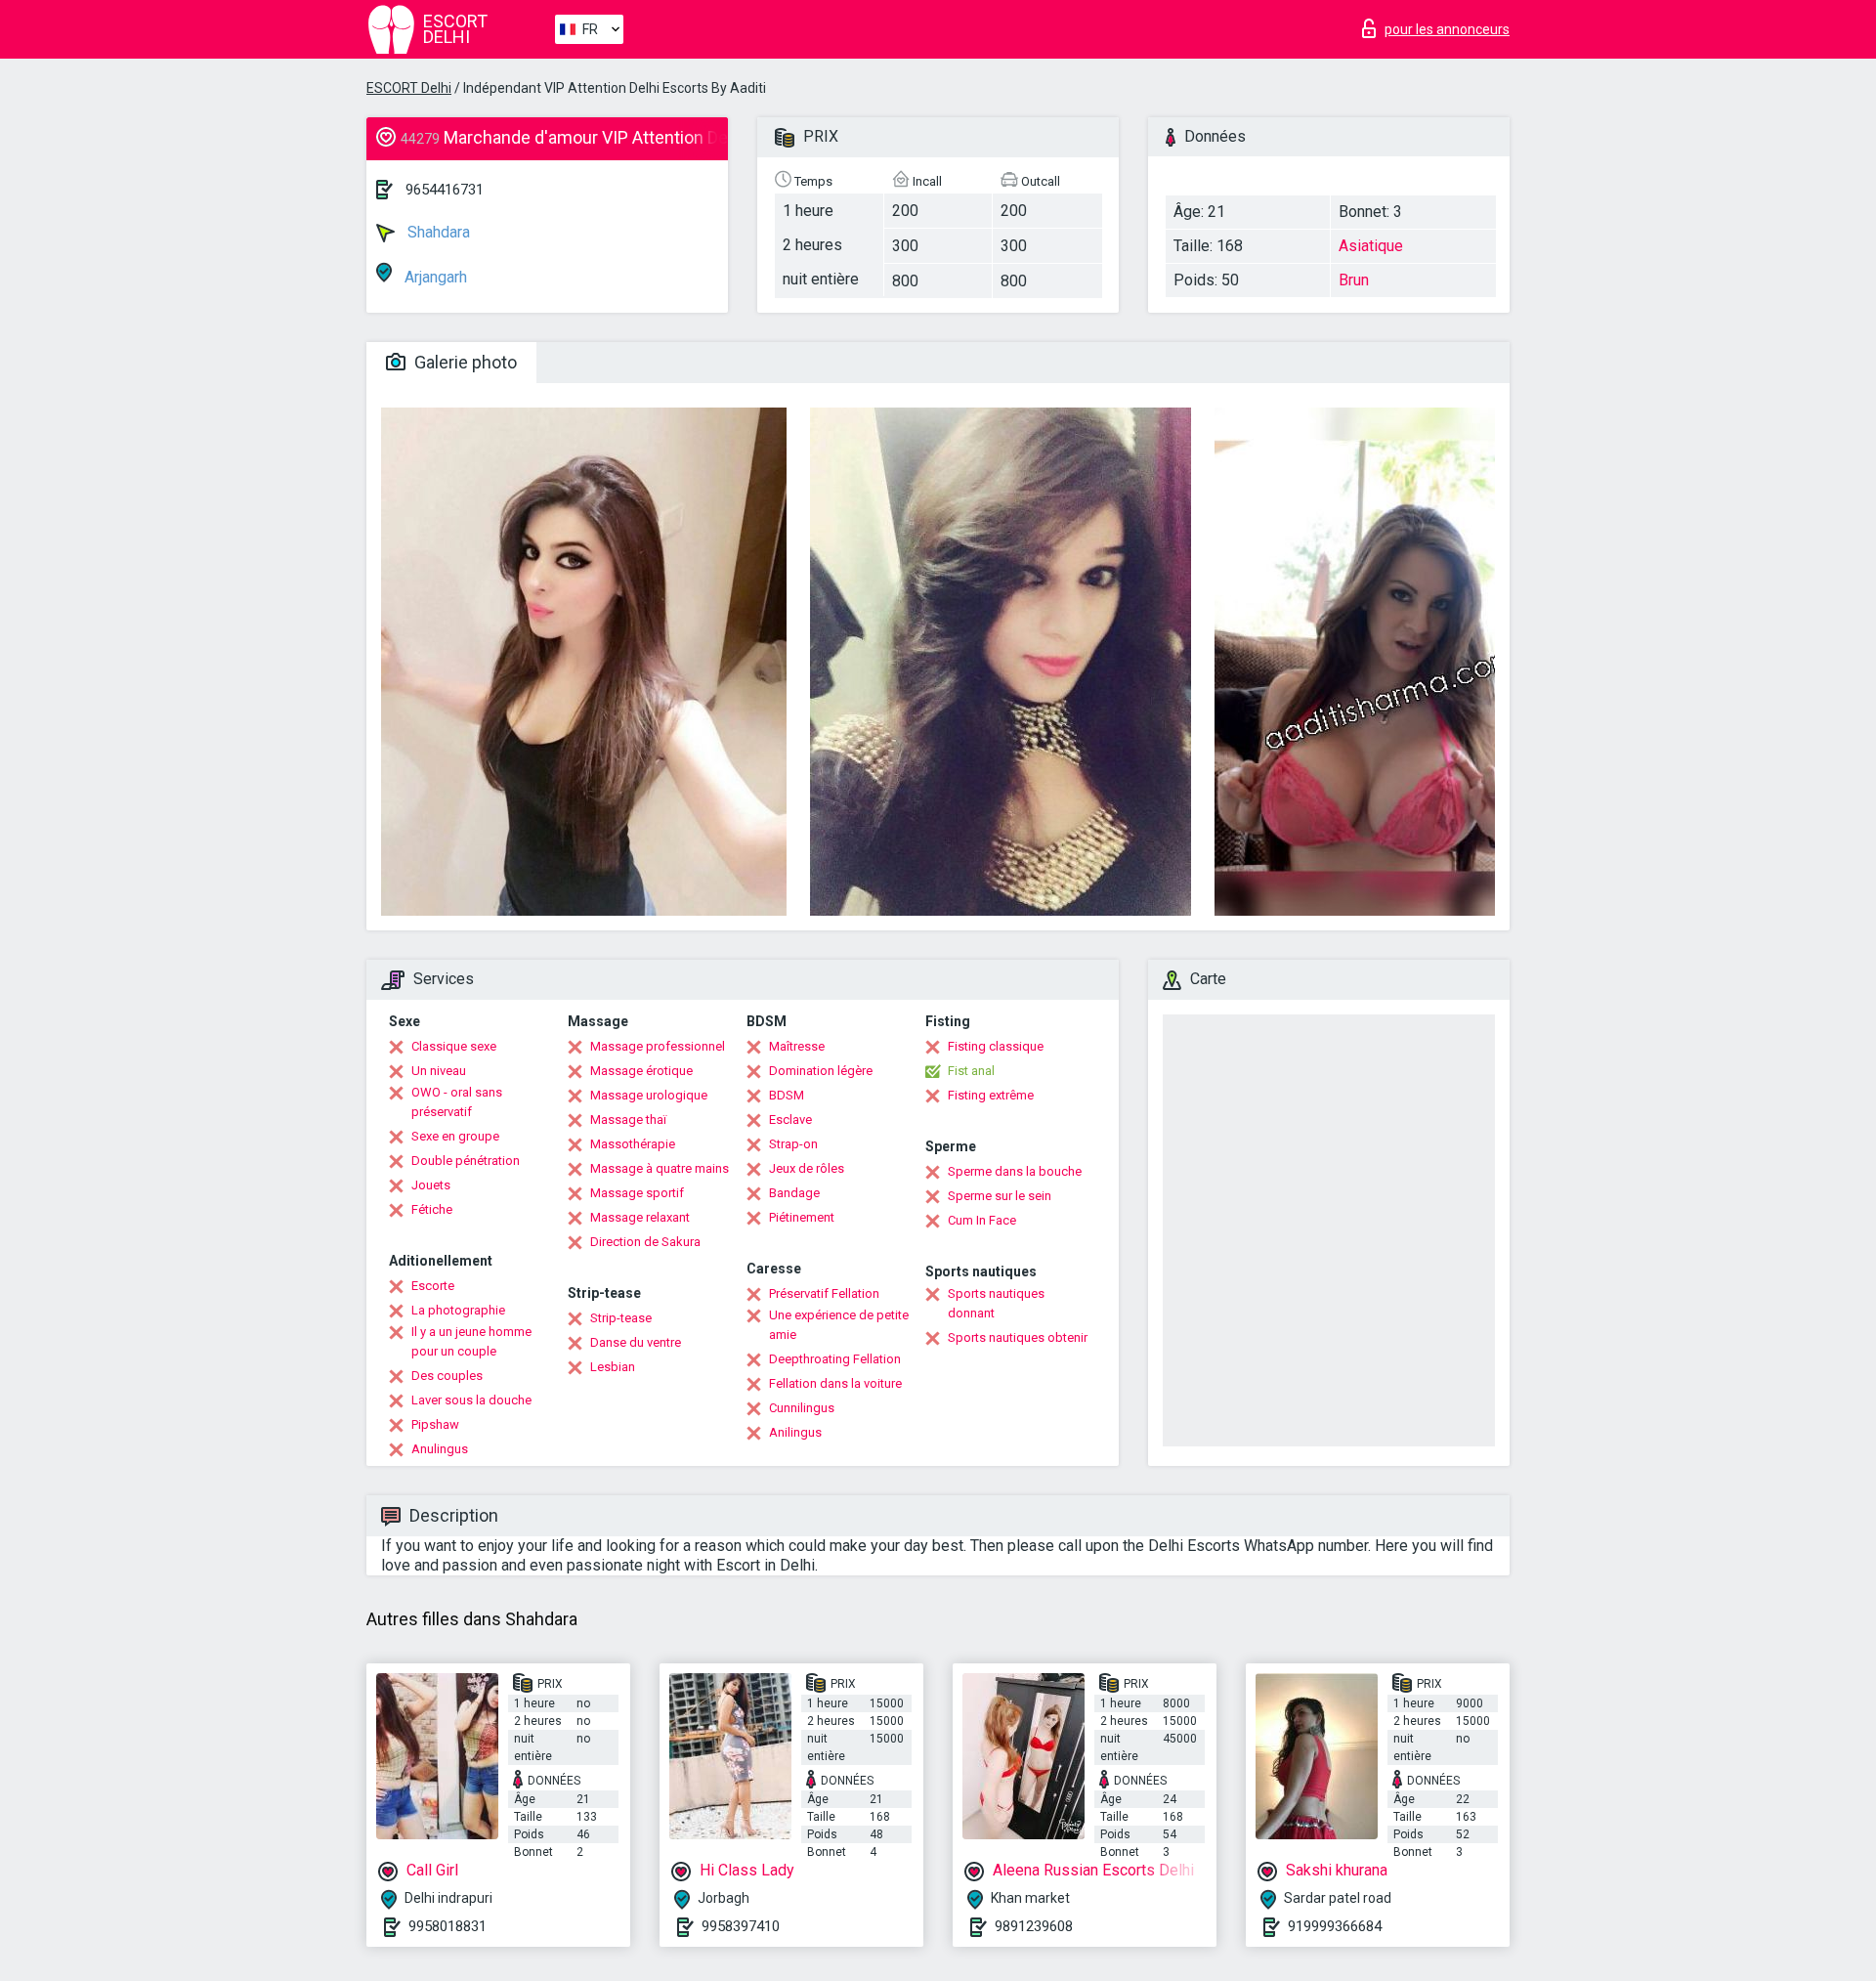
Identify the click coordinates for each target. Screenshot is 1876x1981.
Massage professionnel (658, 1046)
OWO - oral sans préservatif (457, 1102)
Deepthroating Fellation (835, 1359)
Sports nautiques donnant (996, 1303)
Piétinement (802, 1217)
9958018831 (448, 1926)
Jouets (431, 1185)
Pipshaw (435, 1424)
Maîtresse (797, 1046)
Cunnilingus (802, 1408)
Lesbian (613, 1367)
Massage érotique (641, 1071)
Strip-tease (621, 1318)
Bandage (794, 1193)
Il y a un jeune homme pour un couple (471, 1341)
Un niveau (439, 1071)
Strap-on (793, 1144)
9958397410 (741, 1926)
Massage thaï (628, 1120)
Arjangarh (434, 277)
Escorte (433, 1286)
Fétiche (432, 1209)
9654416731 (445, 190)
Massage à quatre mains (660, 1168)
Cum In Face (982, 1220)
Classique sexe (454, 1046)
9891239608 (1034, 1926)
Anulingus (440, 1449)
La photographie (458, 1310)
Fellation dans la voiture (835, 1383)
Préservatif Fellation (824, 1293)
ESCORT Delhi (409, 88)
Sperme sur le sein (1000, 1196)
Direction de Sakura (645, 1242)
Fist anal (971, 1071)
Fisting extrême (991, 1095)
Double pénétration (466, 1161)
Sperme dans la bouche (1015, 1171)
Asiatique (1371, 246)
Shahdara (437, 232)
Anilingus (795, 1432)
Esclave (790, 1120)
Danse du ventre (636, 1342)
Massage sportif (637, 1193)
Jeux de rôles (807, 1168)
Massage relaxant (640, 1217)
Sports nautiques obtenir (1018, 1337)
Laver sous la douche (471, 1400)
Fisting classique (996, 1046)
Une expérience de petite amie (839, 1325)
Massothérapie (633, 1144)
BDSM (787, 1095)
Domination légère (821, 1071)
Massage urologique (649, 1095)
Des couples (447, 1376)
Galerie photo (464, 362)
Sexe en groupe (455, 1136)
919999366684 (1335, 1926)
